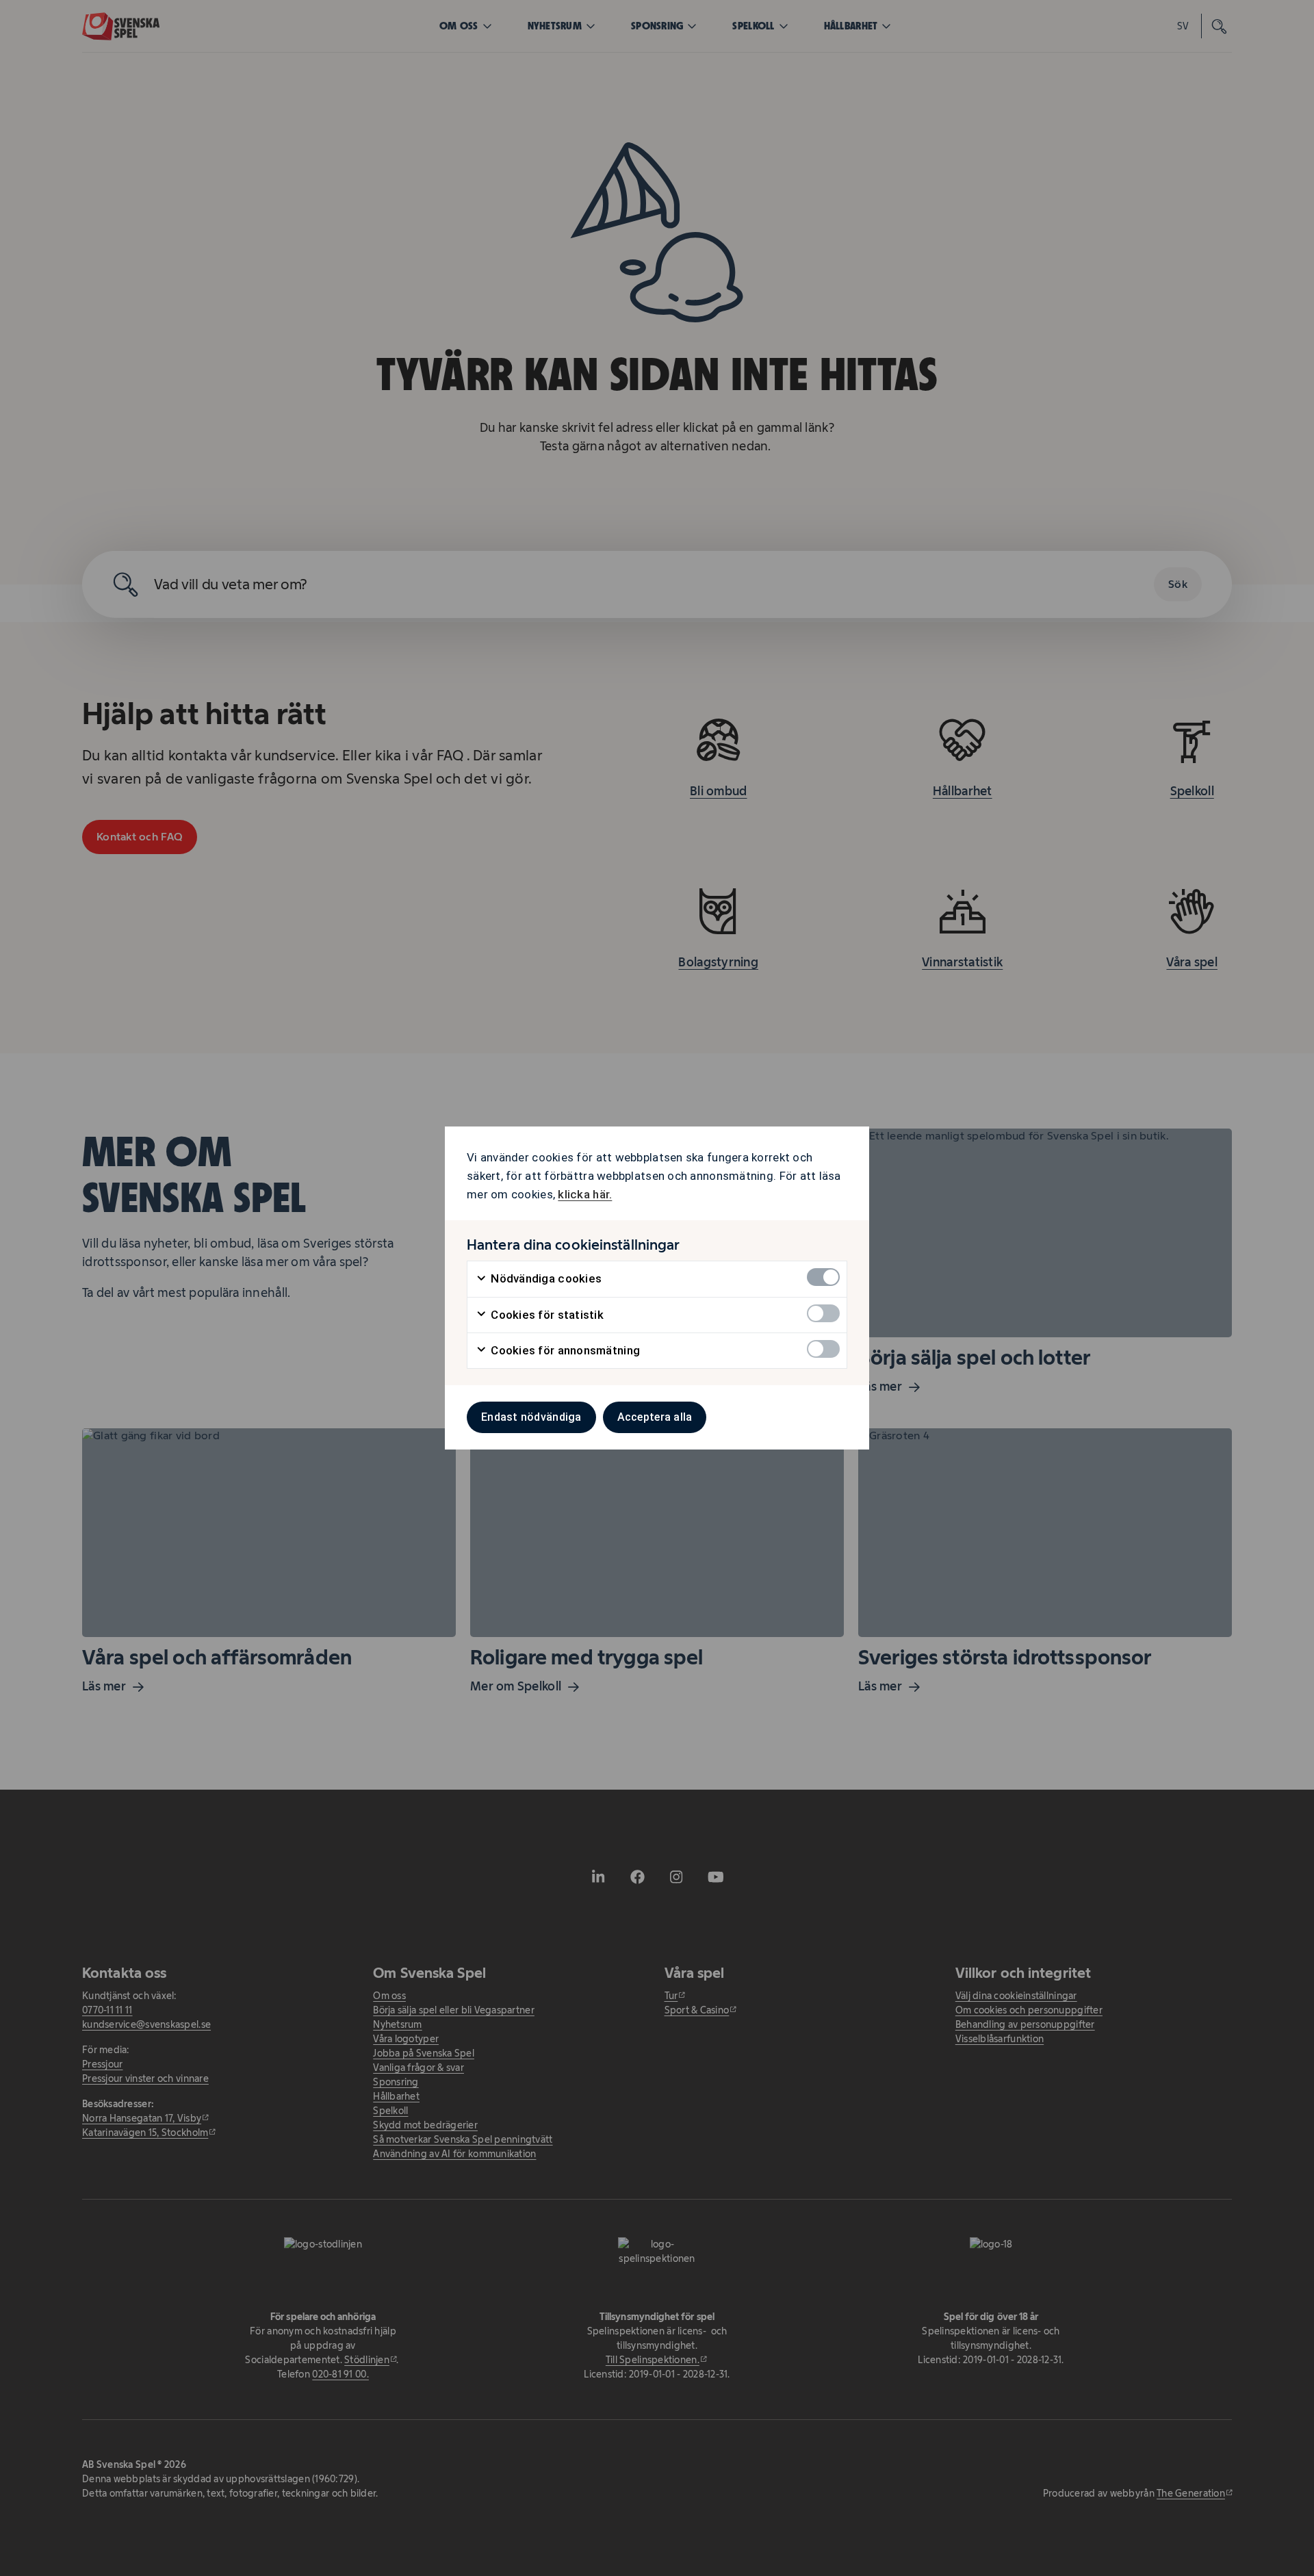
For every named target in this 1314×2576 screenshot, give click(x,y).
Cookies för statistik (546, 1315)
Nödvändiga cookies (545, 1278)
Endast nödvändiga (531, 1417)
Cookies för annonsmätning (564, 1350)
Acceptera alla (655, 1417)
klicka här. (585, 1194)
